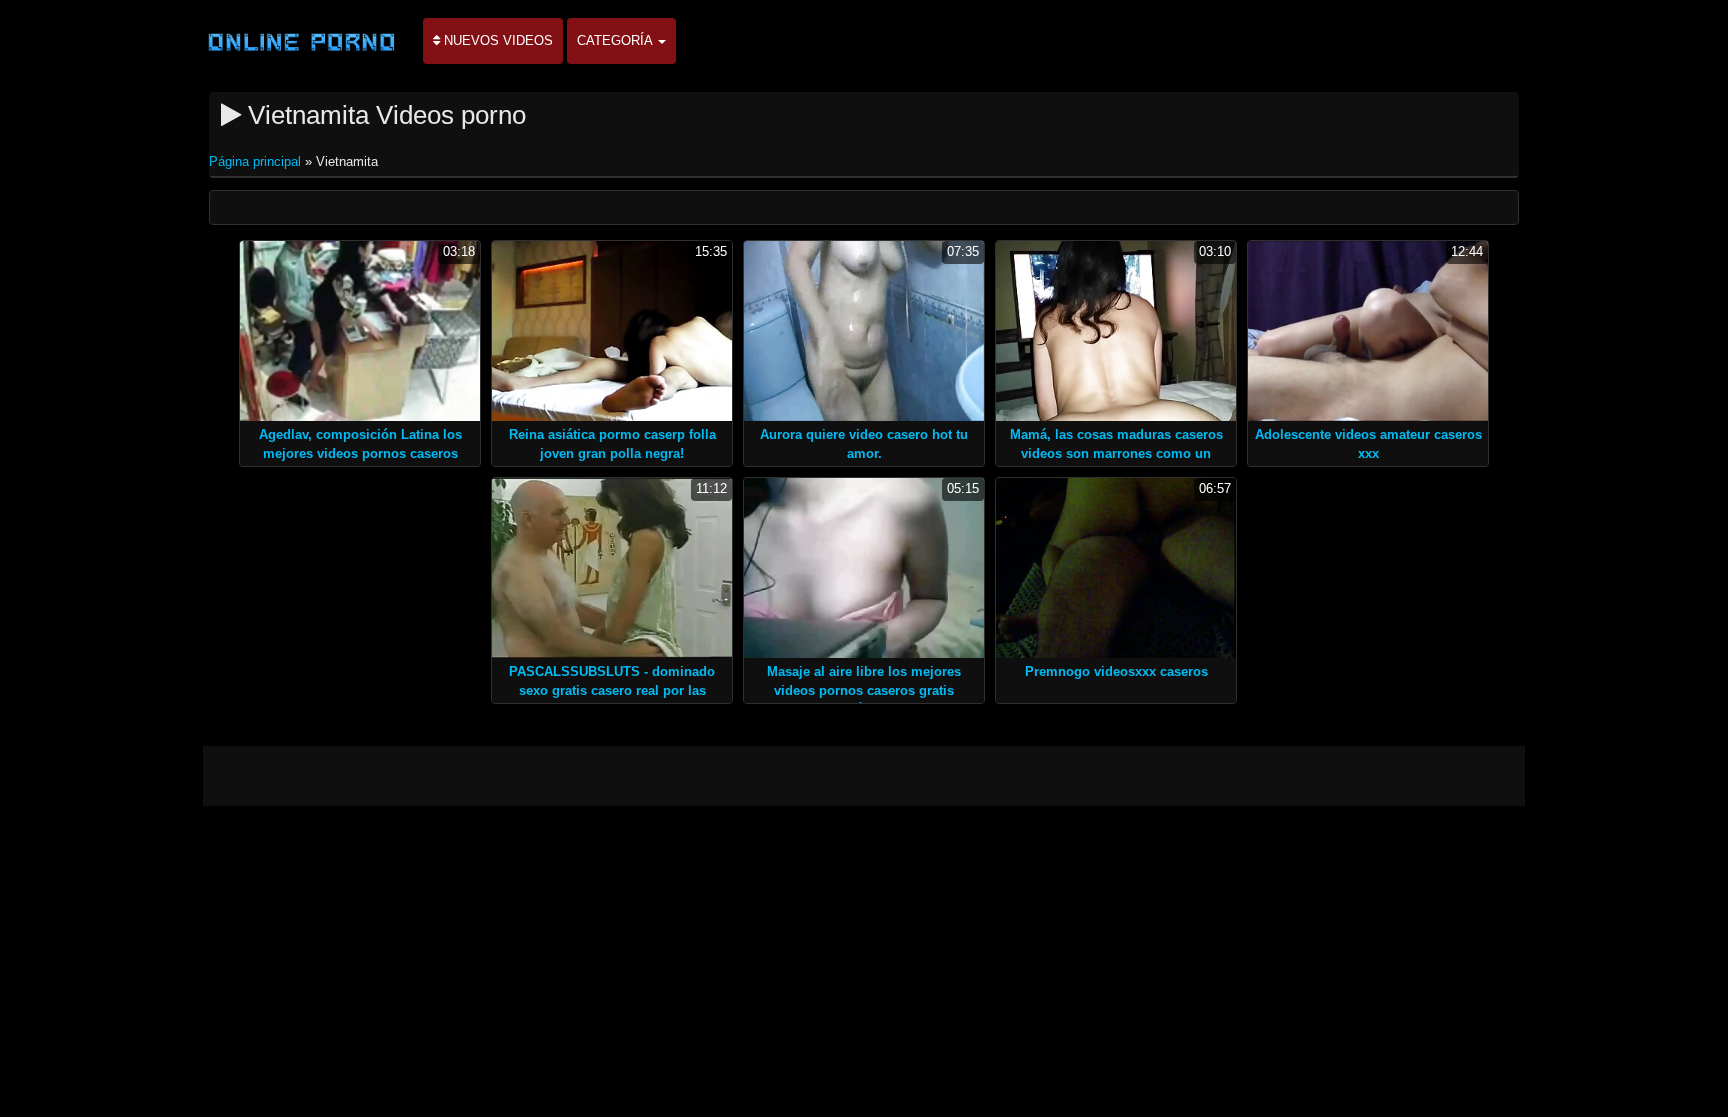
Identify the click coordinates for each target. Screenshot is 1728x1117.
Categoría (616, 40)
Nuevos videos (496, 40)
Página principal (257, 161)
